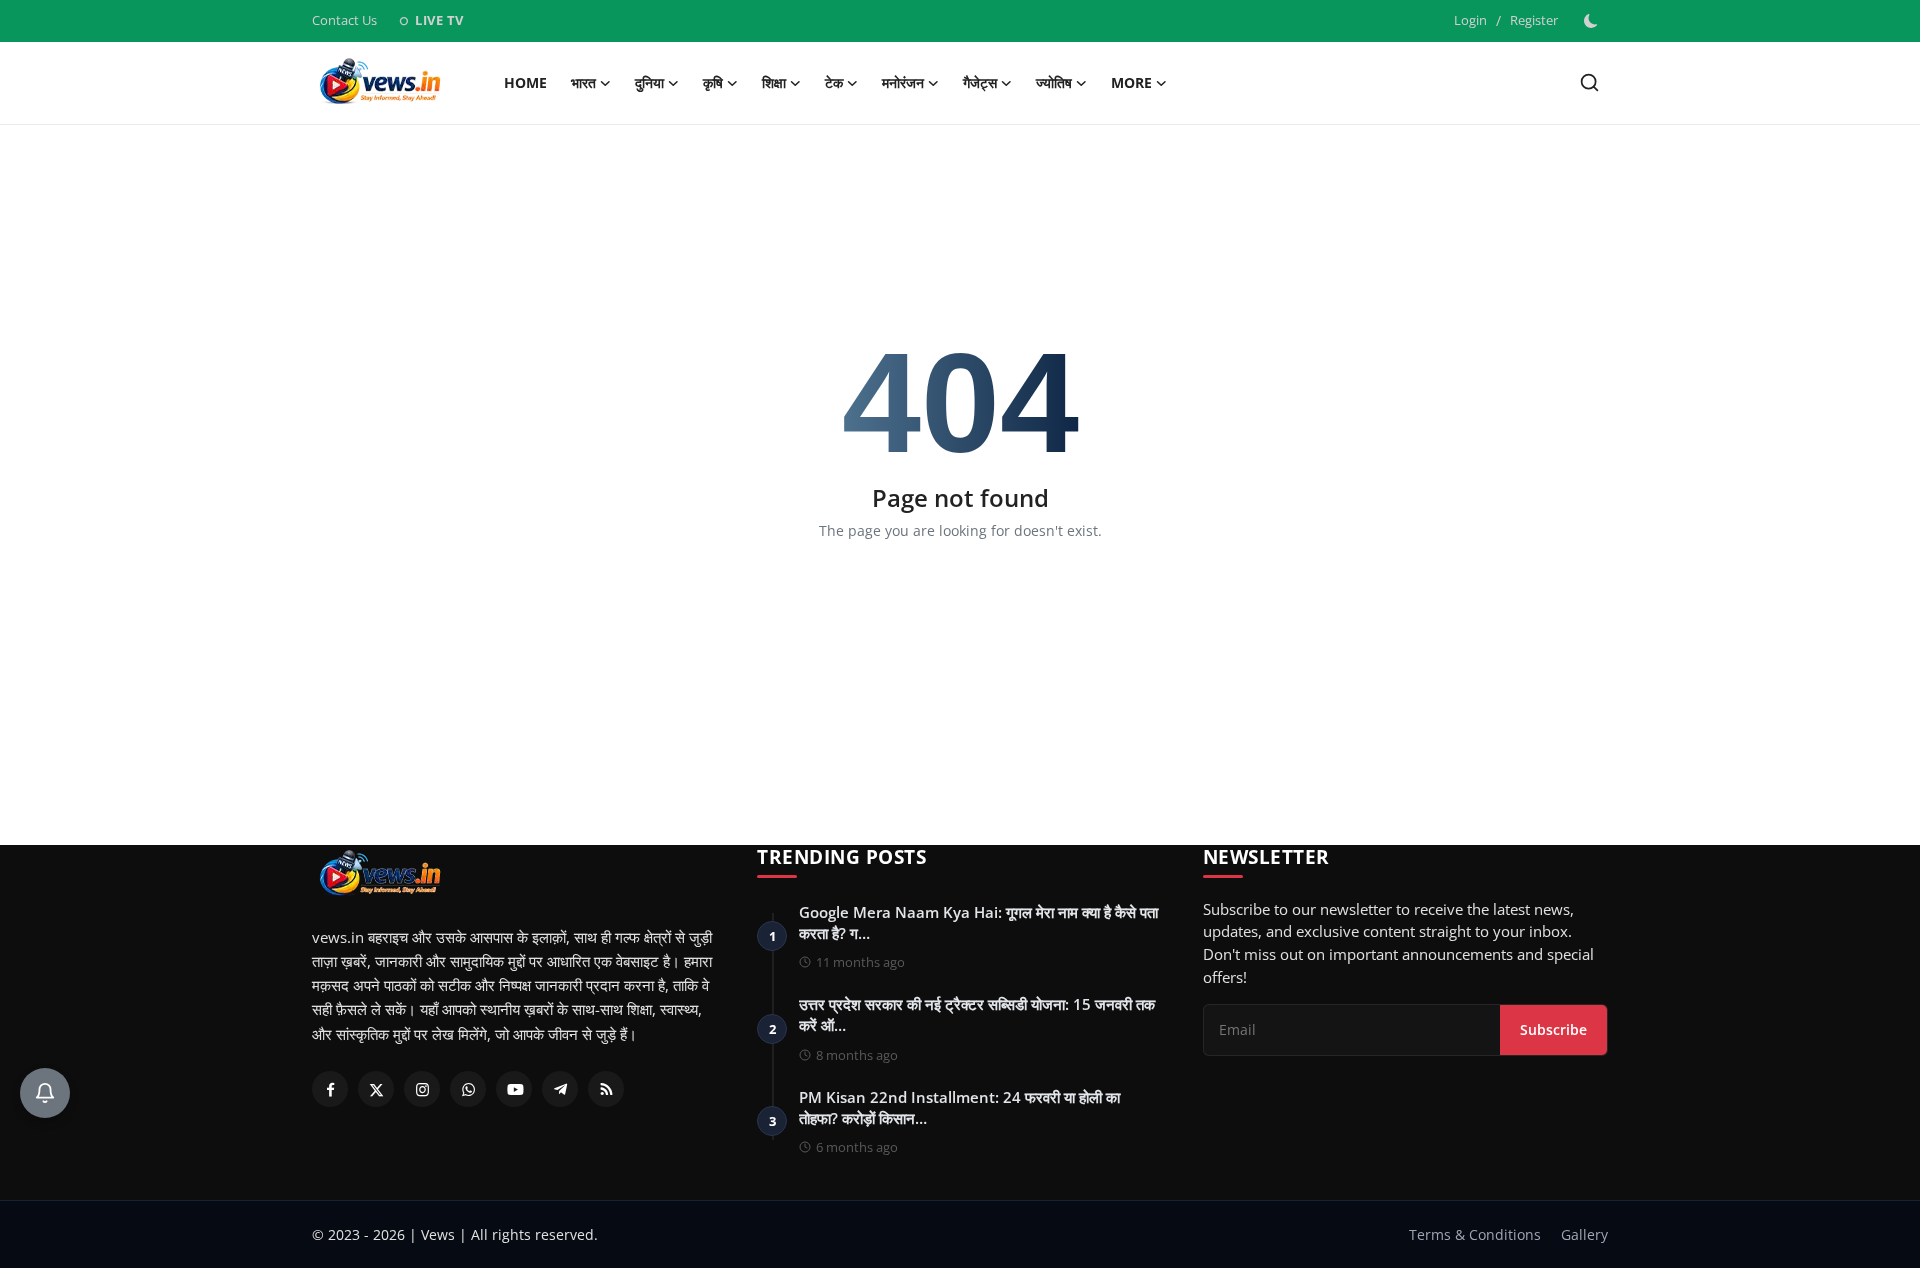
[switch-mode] (1593, 21)
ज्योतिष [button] (1054, 82)
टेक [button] (834, 82)
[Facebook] (330, 1089)
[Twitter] (376, 1089)
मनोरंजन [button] (903, 82)
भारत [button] (583, 82)
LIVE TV (430, 20)
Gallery (1584, 1234)
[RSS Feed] (606, 1089)
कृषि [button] (713, 82)
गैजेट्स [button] (980, 82)
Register (1534, 20)
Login (1470, 20)
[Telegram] (560, 1089)
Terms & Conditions (1475, 1234)
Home (525, 82)
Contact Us (344, 20)
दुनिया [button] (649, 82)
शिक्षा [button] (774, 82)
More (1131, 82)
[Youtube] (514, 1089)
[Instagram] (422, 1089)
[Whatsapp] (468, 1089)
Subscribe (1553, 1029)
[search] (1589, 82)
